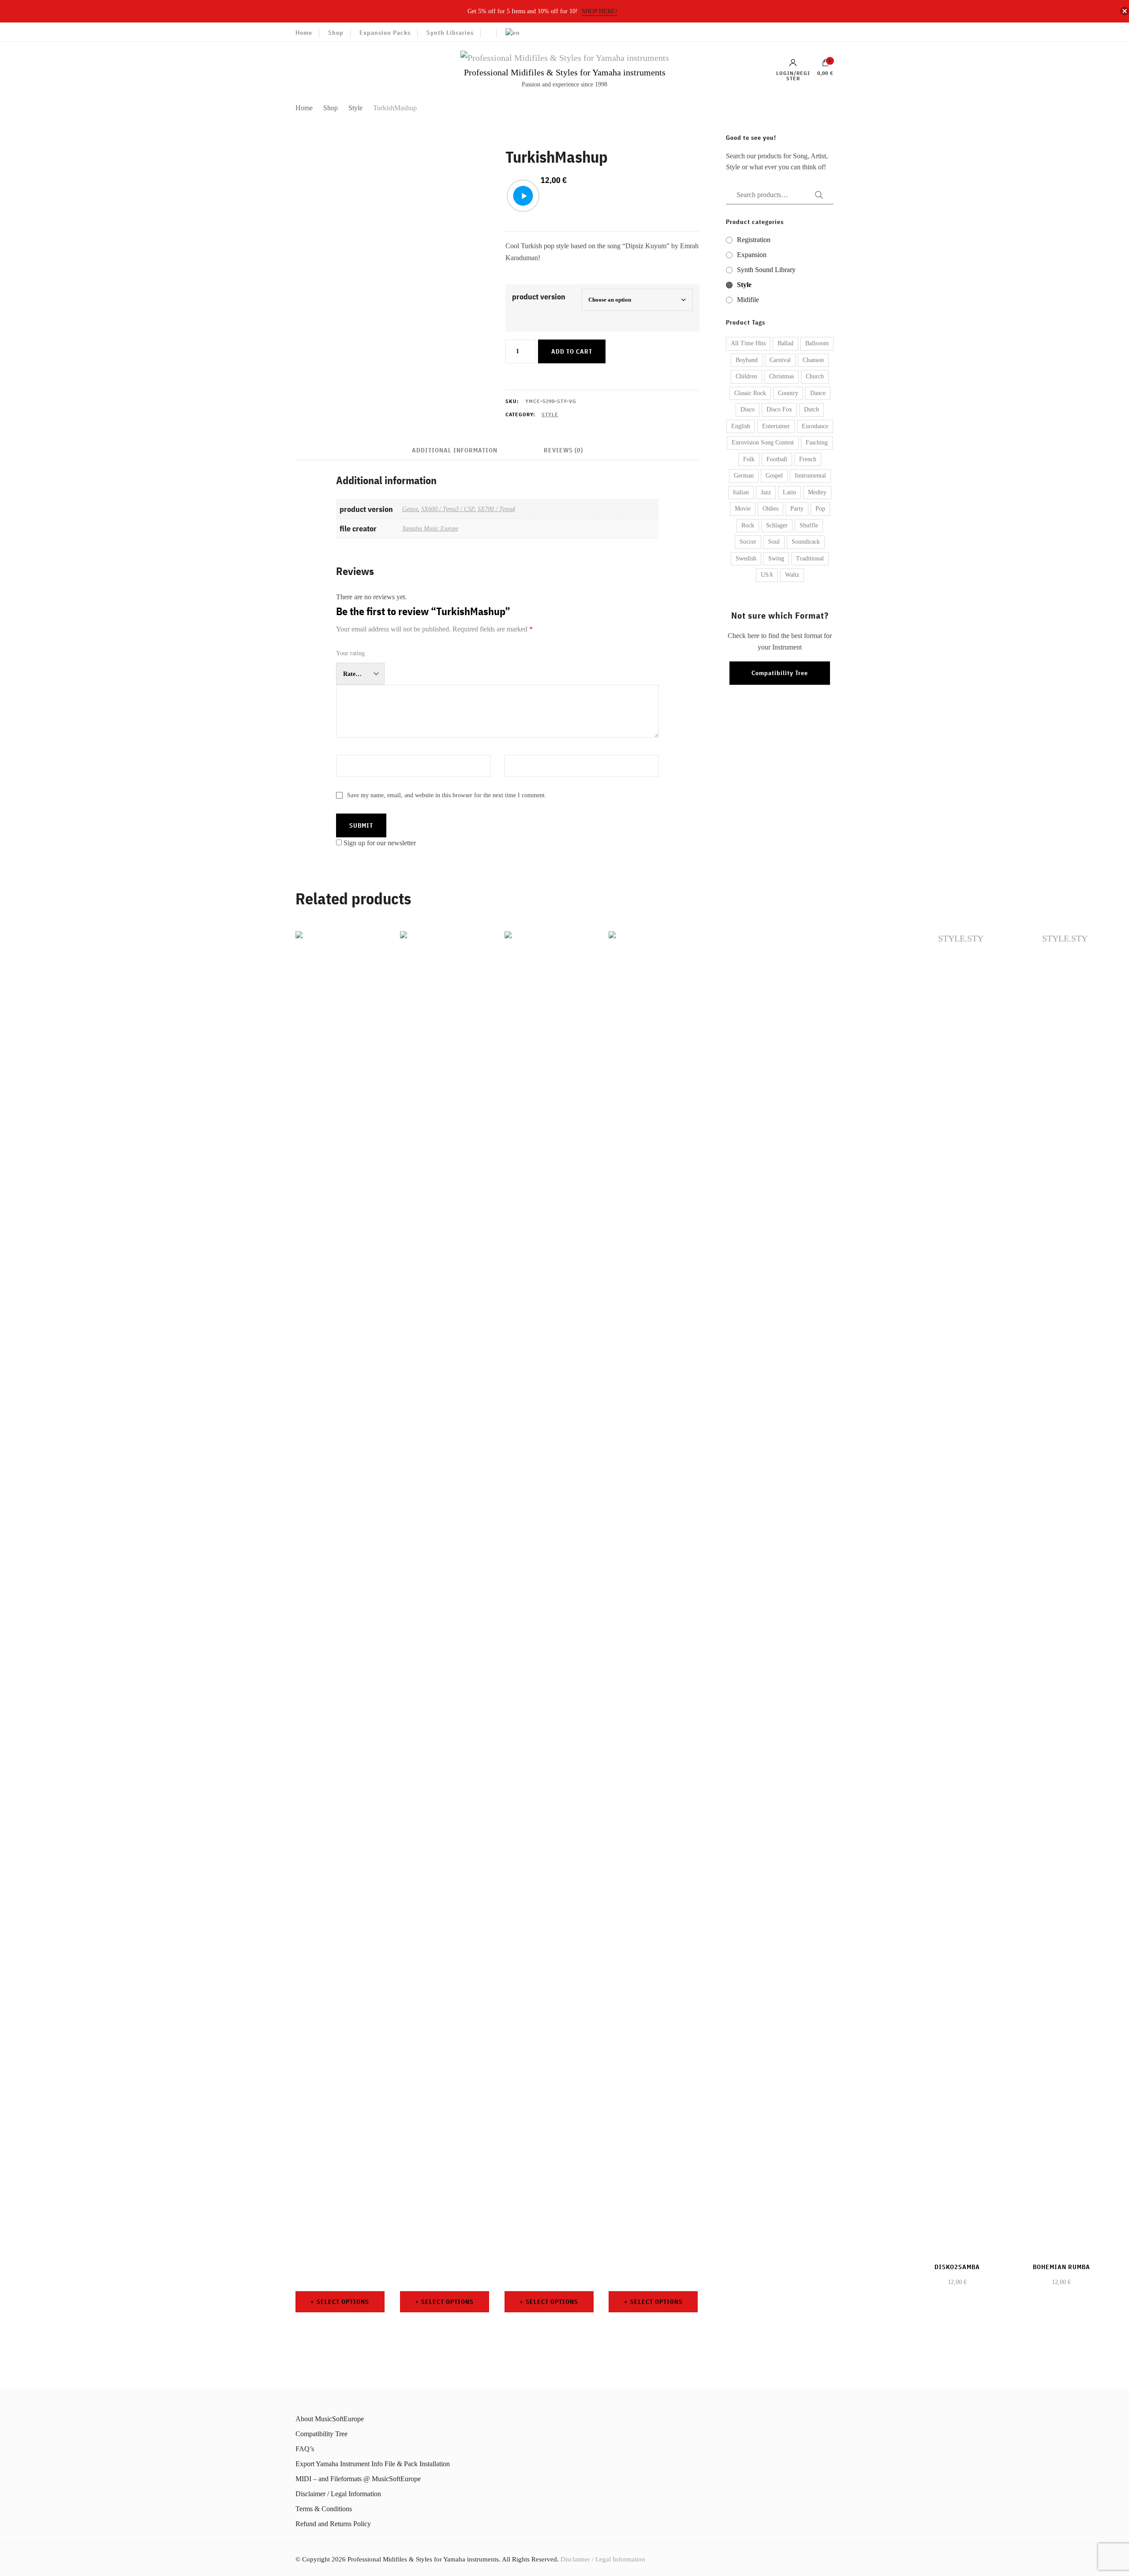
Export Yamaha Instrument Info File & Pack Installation (373, 2464)
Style (550, 414)
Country (788, 393)
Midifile (748, 300)
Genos (410, 509)
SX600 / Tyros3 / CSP (448, 509)
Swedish (746, 558)
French (808, 459)
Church (815, 376)
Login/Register (793, 75)
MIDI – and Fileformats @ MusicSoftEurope (358, 2479)
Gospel (774, 476)
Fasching (817, 442)
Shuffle (809, 525)
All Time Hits (748, 343)
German (744, 476)
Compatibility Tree (780, 673)
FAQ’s (305, 2449)
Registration (754, 240)
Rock (748, 525)
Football (777, 459)
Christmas (781, 376)
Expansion (752, 255)
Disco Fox (779, 409)
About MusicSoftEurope (330, 2419)
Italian (741, 492)
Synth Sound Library (766, 270)
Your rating (350, 653)
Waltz (792, 575)
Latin (789, 492)
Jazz (766, 492)
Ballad (785, 343)
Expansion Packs (385, 33)
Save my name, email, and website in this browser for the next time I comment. (447, 795)
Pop (820, 509)
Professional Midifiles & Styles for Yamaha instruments (565, 72)
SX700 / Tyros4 (496, 509)
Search (816, 195)
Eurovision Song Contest (763, 442)
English (741, 426)
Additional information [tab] (455, 450)
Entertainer (776, 426)
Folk (749, 459)
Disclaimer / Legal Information (338, 2494)
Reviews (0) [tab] (563, 450)
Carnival (780, 360)
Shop (336, 33)
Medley (817, 492)
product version (539, 297)
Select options (343, 2302)
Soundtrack (806, 542)
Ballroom (817, 343)
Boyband (747, 360)
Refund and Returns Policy (333, 2524)
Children (746, 376)
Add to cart (572, 351)
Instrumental (810, 476)
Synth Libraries (450, 33)
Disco (748, 409)
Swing (776, 558)
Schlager (777, 525)
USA (767, 575)
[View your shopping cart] (826, 65)
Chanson (813, 360)
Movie (743, 509)
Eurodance (815, 426)
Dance (818, 393)
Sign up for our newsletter (380, 843)
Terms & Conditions (324, 2509)
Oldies (770, 509)
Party (797, 509)
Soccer (748, 542)
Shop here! (600, 11)
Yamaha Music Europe (430, 528)
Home (304, 33)
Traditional (810, 558)
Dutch (811, 409)
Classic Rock (750, 393)
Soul (774, 542)
